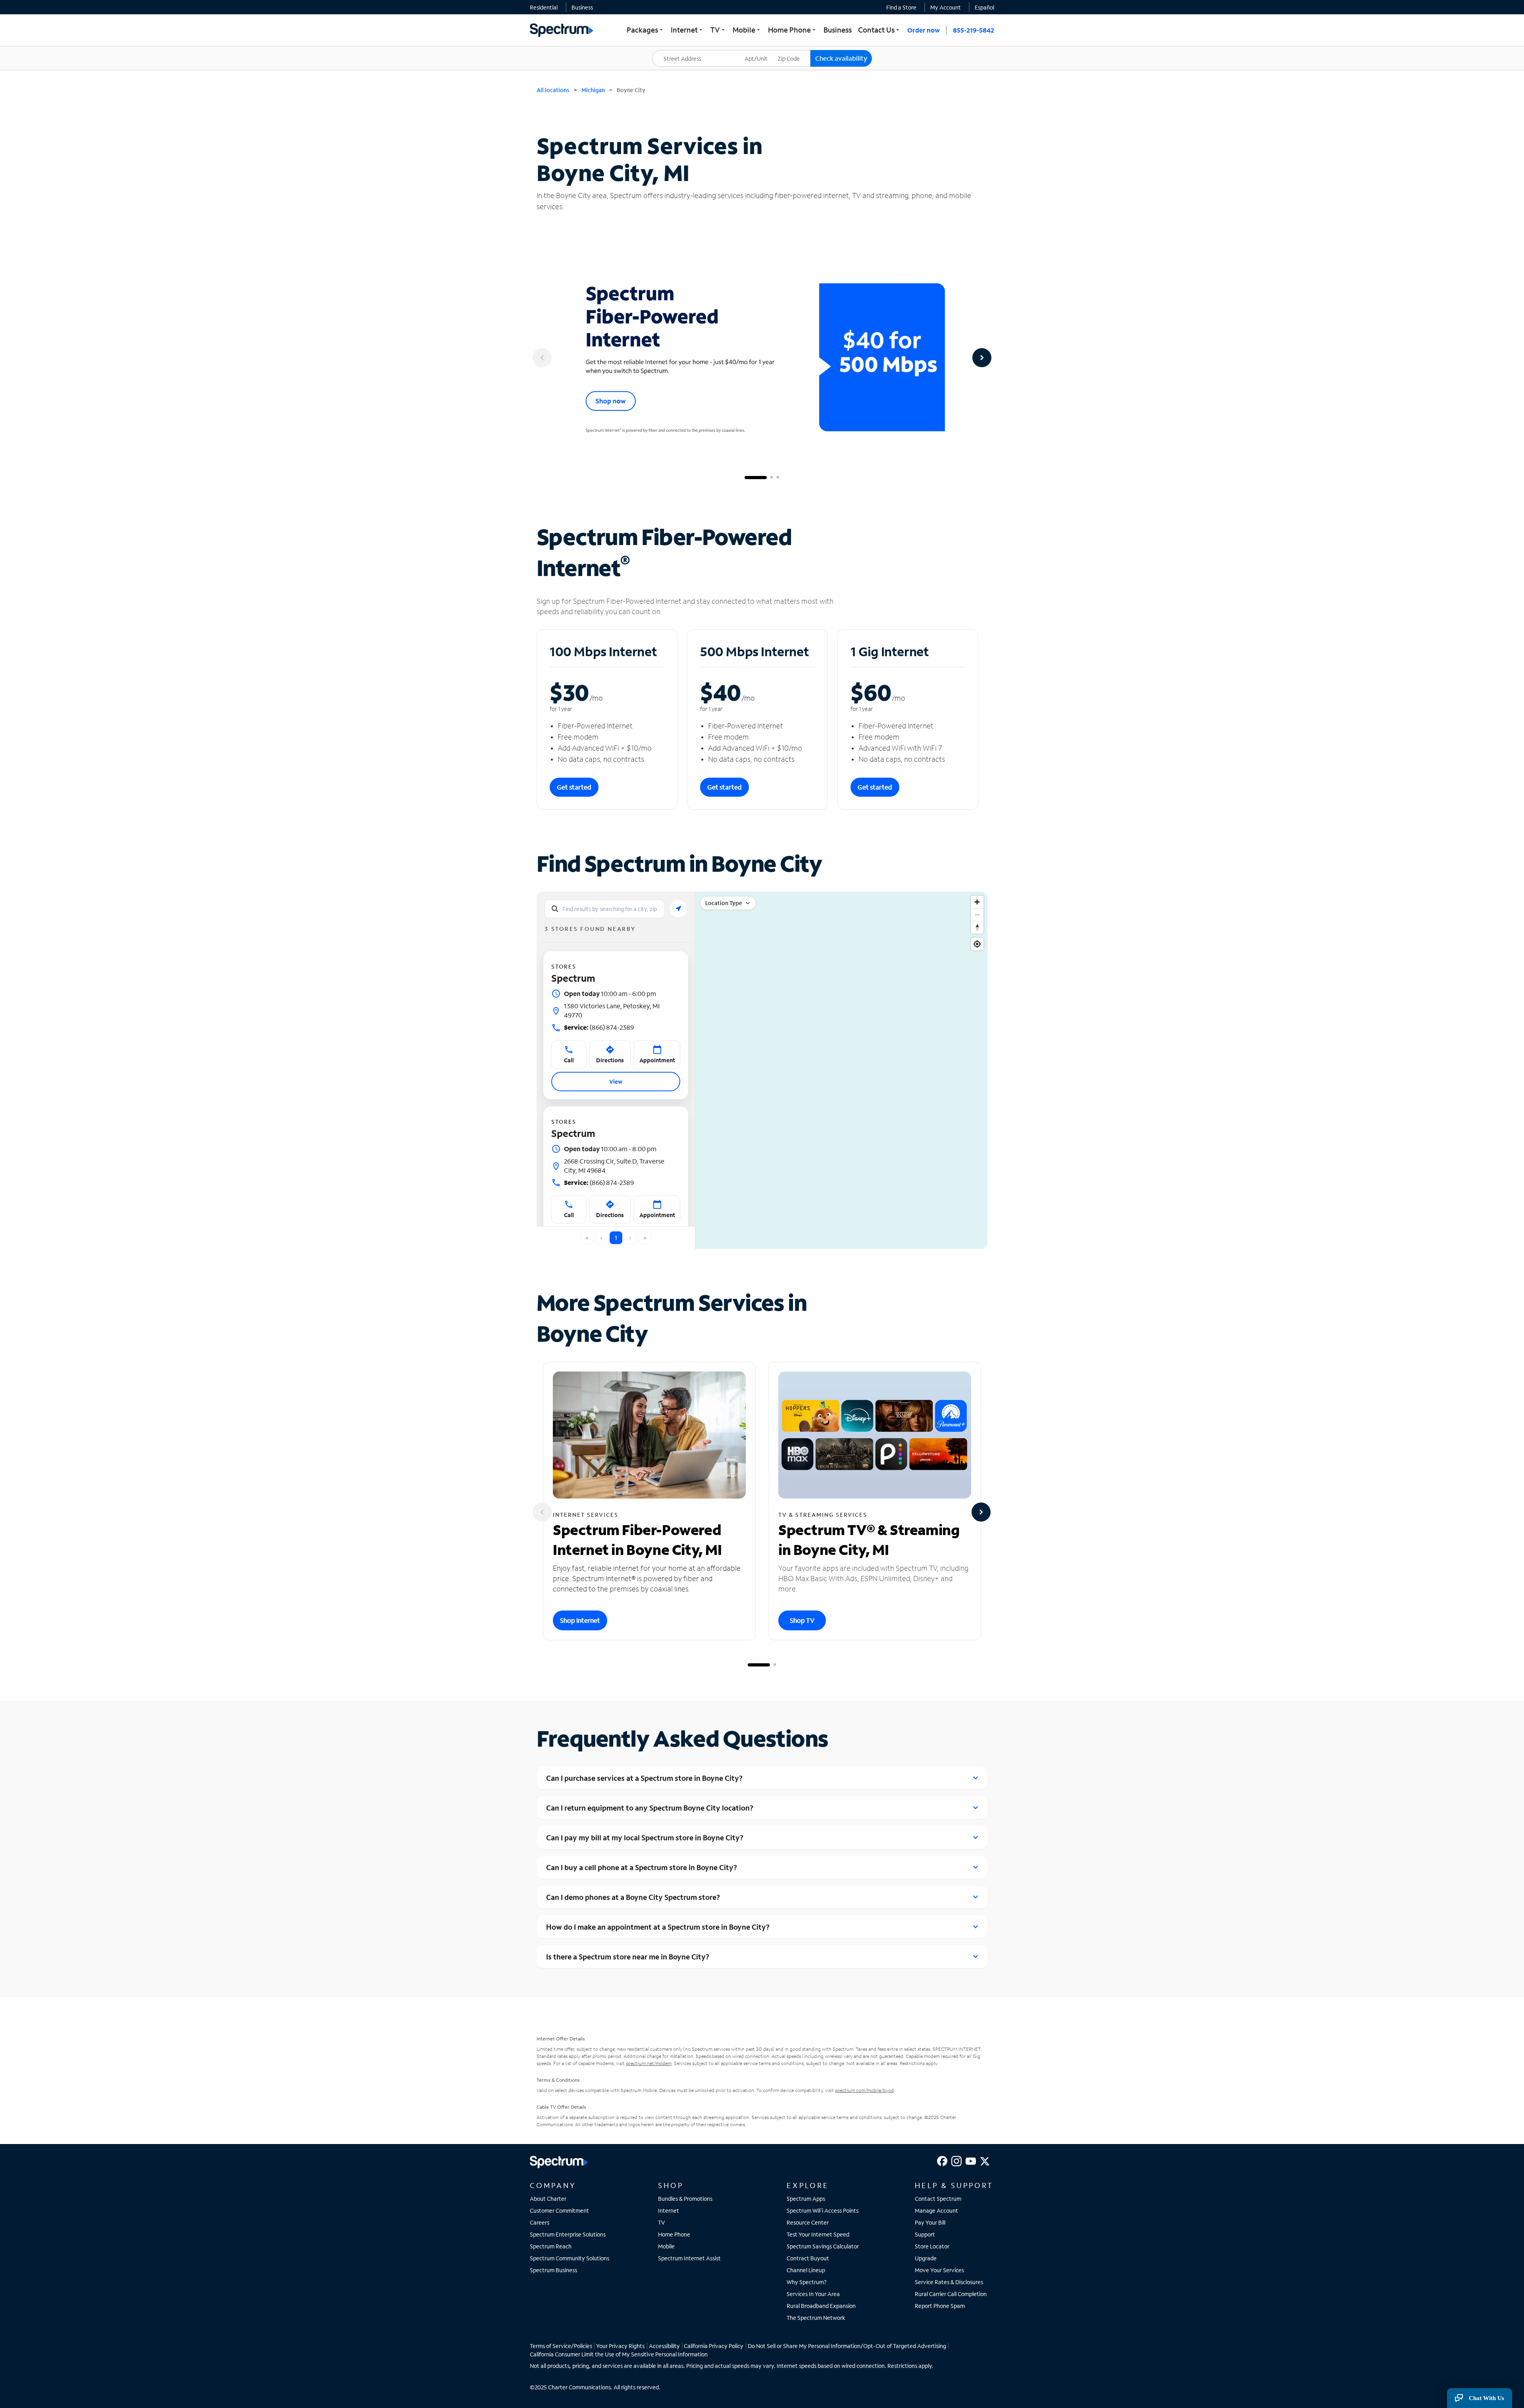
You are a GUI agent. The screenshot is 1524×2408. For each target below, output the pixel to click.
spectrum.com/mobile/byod (864, 2090)
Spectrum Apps (806, 2199)
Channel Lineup (806, 2270)
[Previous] (542, 358)
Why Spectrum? (807, 2282)
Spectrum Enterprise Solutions (568, 2234)
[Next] (982, 358)
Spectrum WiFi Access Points (823, 2211)
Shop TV (802, 1620)
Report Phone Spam (940, 2306)
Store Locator (932, 2246)
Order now (924, 30)
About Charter (548, 2199)
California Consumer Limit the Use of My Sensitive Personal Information (619, 2354)
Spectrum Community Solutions (570, 2258)
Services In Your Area (813, 2294)
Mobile (666, 2246)
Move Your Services (939, 2270)
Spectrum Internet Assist (689, 2258)
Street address (675, 50)
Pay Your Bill (930, 2222)
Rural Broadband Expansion (821, 2306)
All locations (553, 90)
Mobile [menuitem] (747, 30)
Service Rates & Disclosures (949, 2282)
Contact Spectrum (938, 2199)
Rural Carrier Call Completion (951, 2294)
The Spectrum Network (816, 2318)
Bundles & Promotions (685, 2199)
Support (925, 2234)
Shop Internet (580, 1620)
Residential (544, 7)
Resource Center (808, 2222)
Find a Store (901, 7)
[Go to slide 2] (772, 478)
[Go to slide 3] (778, 478)
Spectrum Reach (551, 2246)
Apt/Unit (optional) (762, 54)
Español (984, 7)
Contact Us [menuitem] (879, 30)
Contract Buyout (808, 2258)
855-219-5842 (974, 30)
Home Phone (674, 2234)
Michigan (593, 90)
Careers (540, 2222)
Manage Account (936, 2211)
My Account (946, 7)
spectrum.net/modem (649, 2063)
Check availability (841, 58)
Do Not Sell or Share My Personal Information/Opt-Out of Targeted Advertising (847, 2346)
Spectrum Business (553, 2270)
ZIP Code (794, 50)
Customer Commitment (559, 2211)
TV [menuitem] (718, 30)
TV (662, 2222)
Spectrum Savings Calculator (823, 2246)
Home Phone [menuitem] (793, 30)
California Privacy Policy (714, 2346)
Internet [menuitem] (687, 30)
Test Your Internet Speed (818, 2234)
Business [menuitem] (838, 30)
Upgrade (926, 2258)
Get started (574, 787)
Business (582, 7)
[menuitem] (544, 7)
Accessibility (664, 2346)
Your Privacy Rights (620, 2346)
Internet (669, 2211)
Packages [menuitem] (646, 30)
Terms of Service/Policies (561, 2346)
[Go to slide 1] (756, 478)
